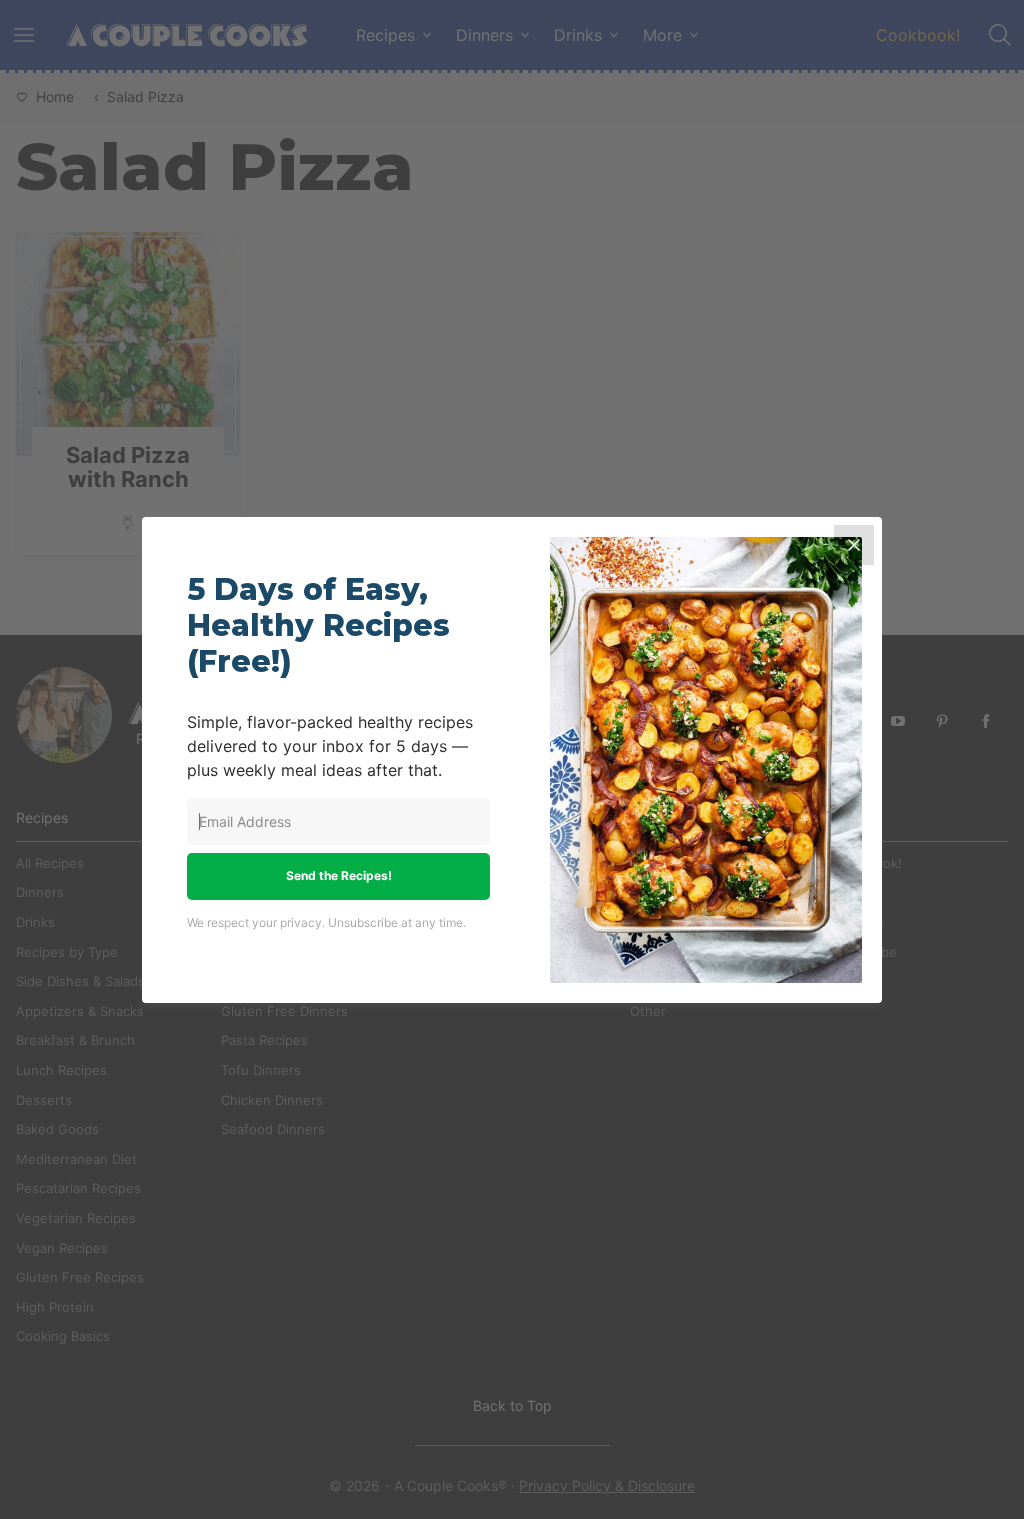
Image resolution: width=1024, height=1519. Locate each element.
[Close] (854, 545)
